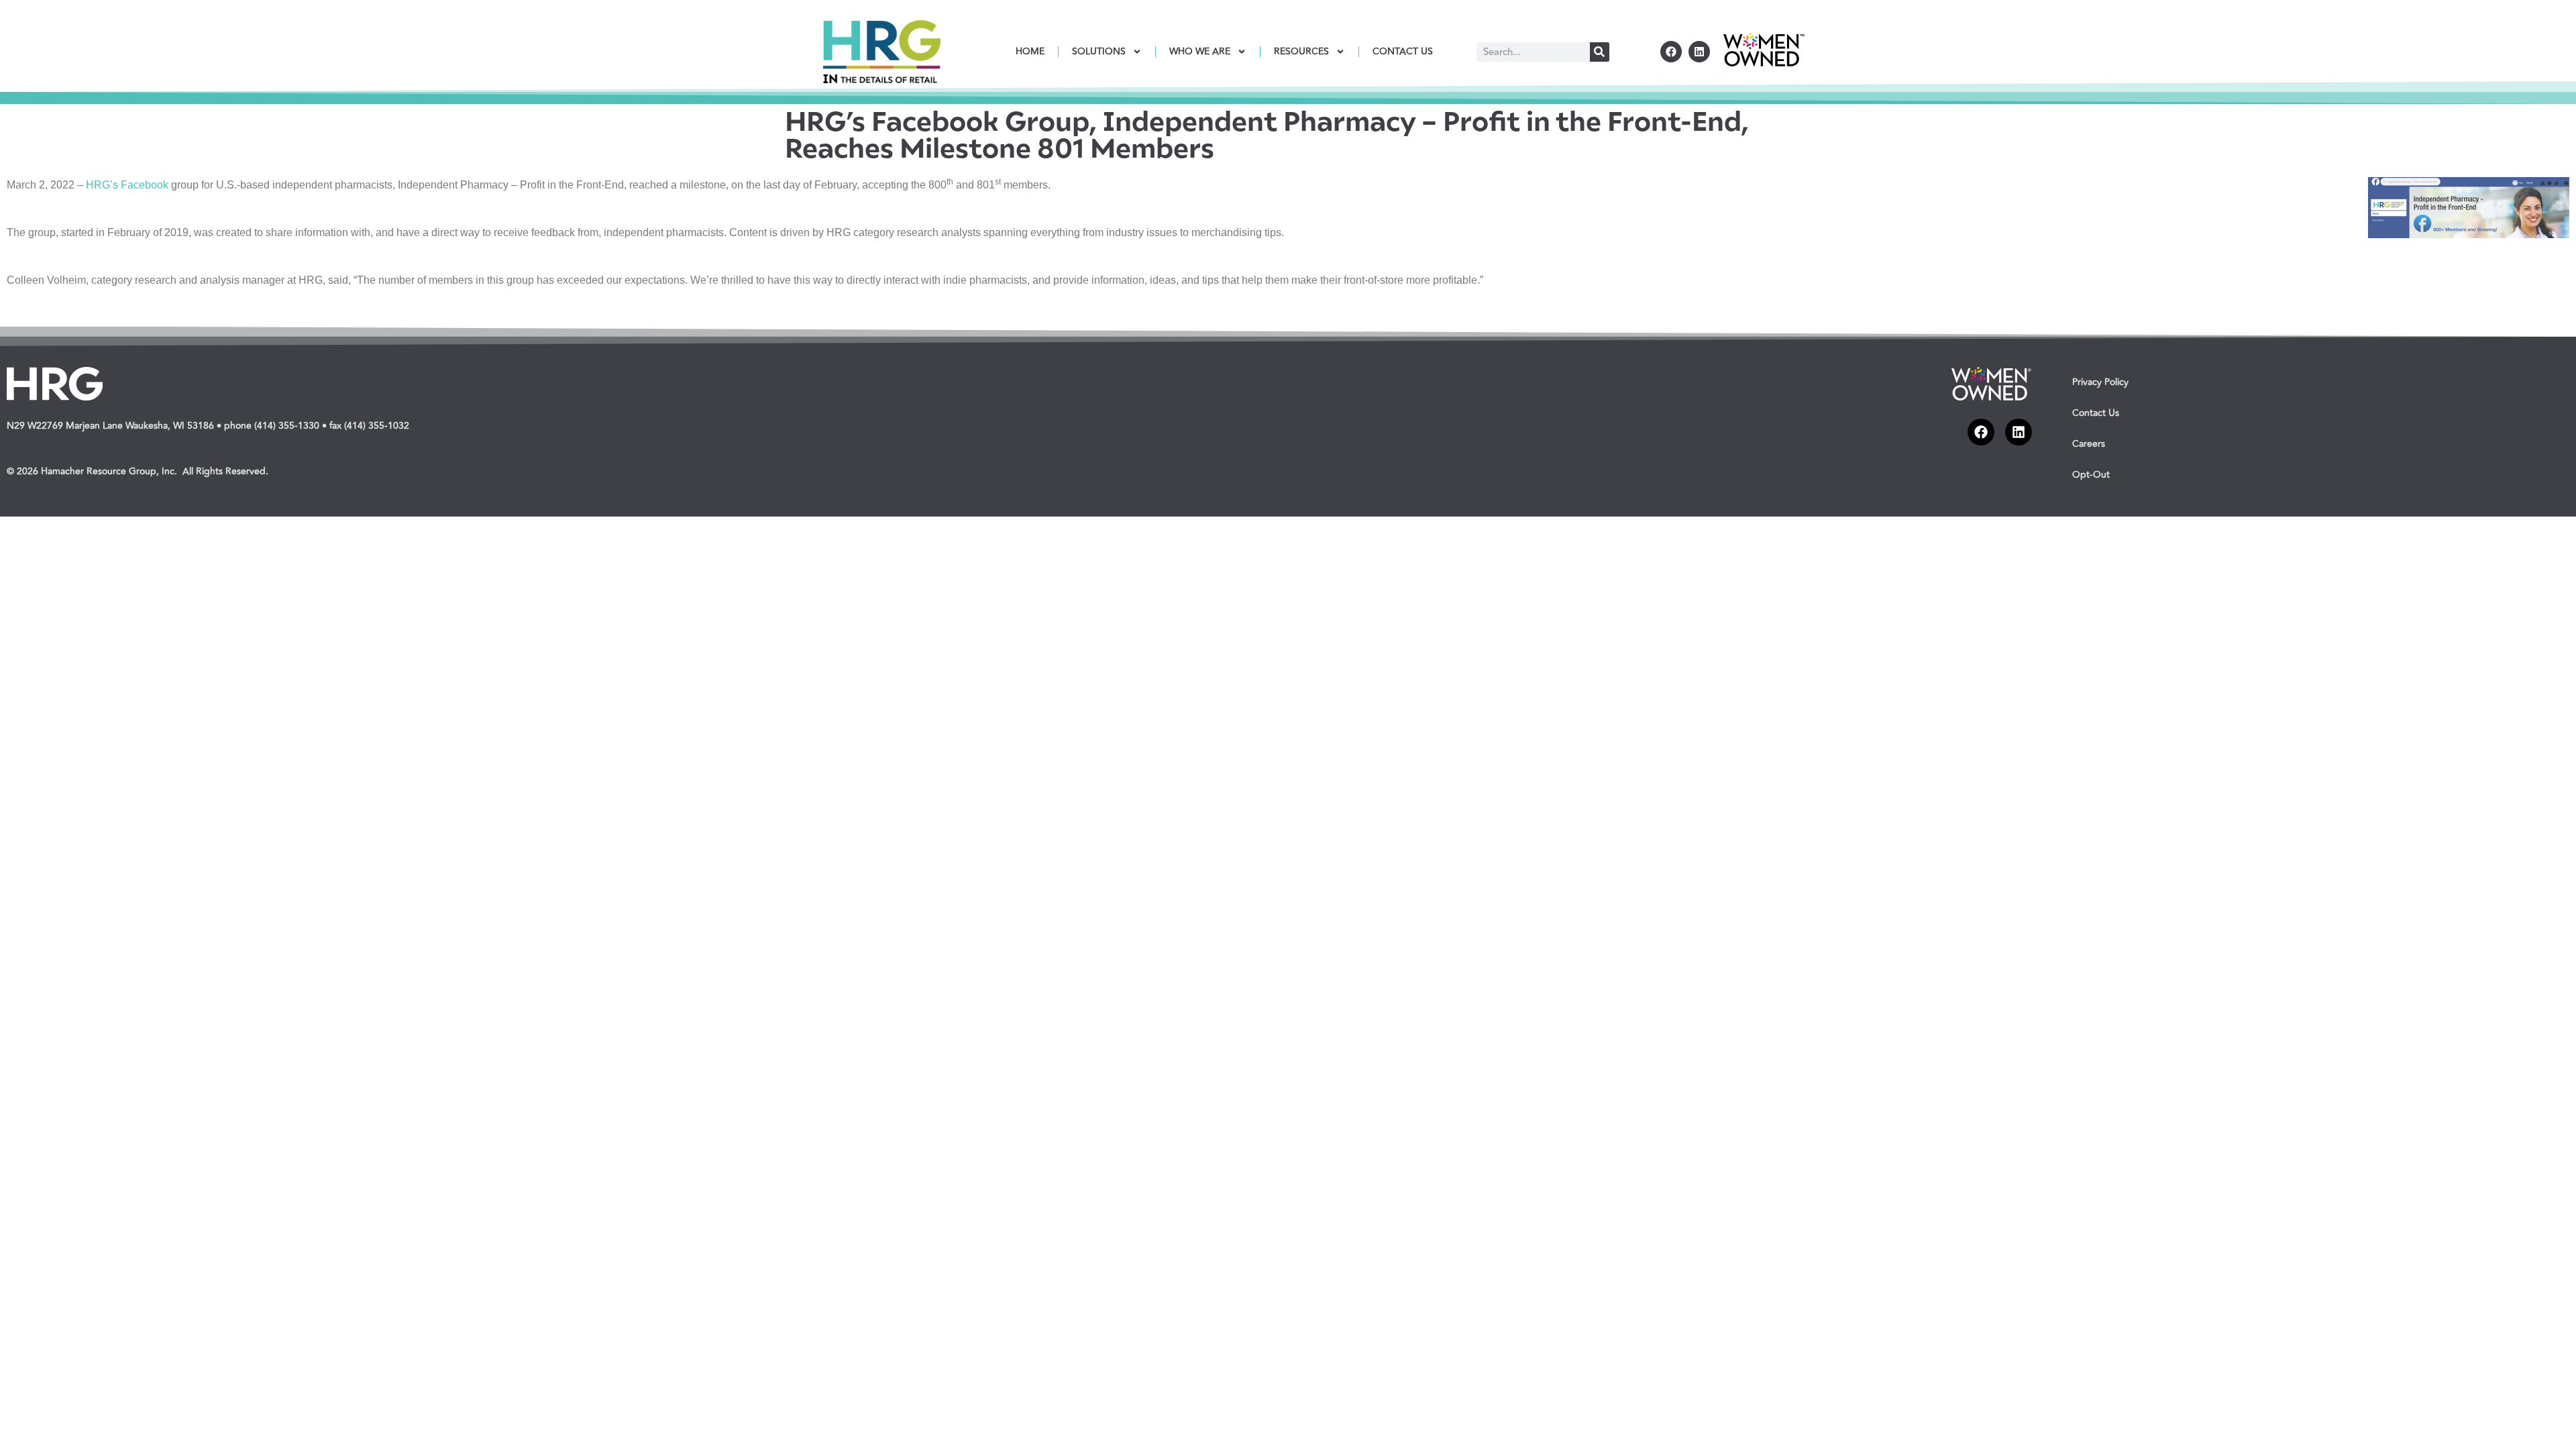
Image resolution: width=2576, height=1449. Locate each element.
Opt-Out (2091, 475)
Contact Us (2096, 413)
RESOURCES (1301, 51)
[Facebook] (1671, 52)
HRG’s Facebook (127, 185)
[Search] (1600, 52)
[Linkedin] (1699, 52)
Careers (2089, 444)
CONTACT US (1403, 51)
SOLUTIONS (1099, 51)
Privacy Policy (2100, 382)
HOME (1030, 51)
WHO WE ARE (1200, 51)
